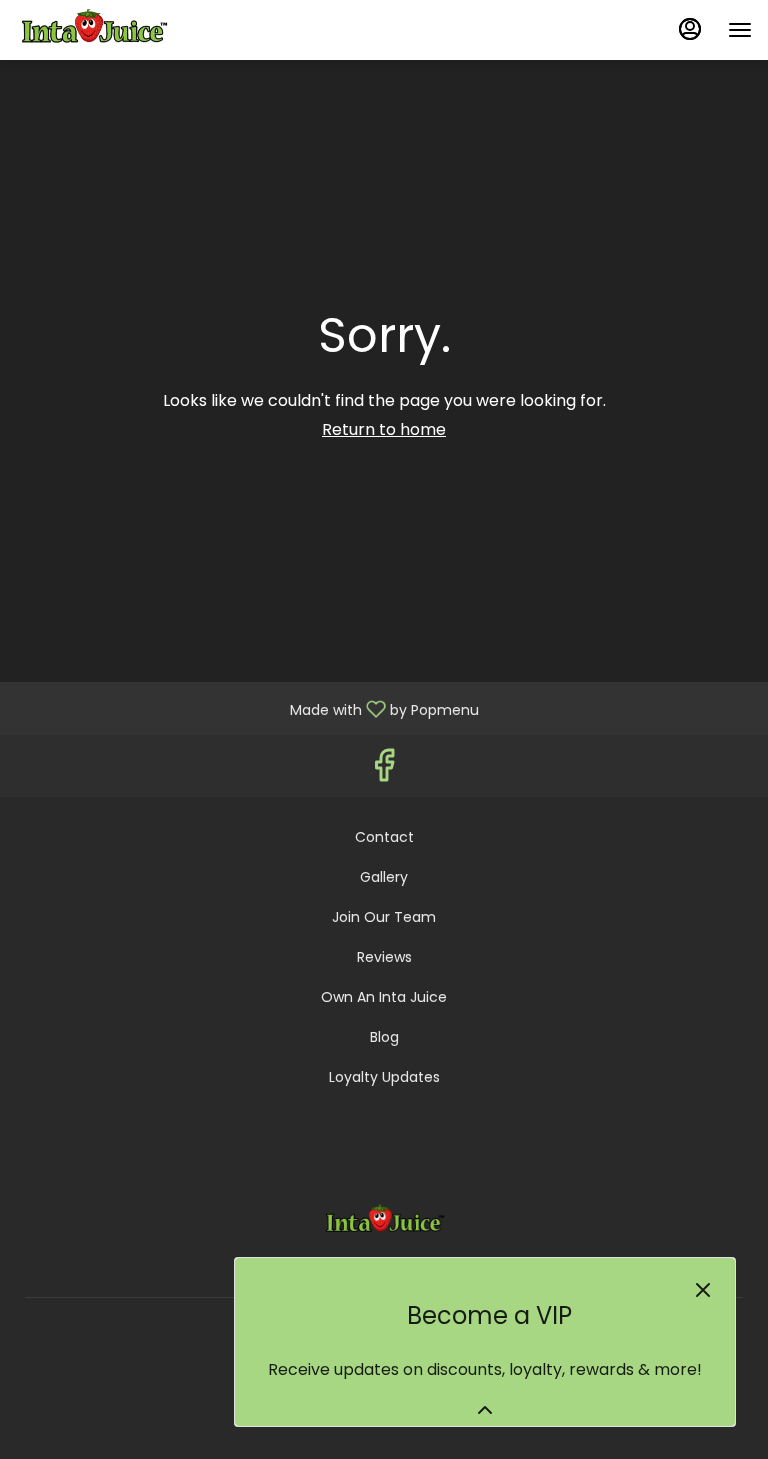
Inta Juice (384, 1222)
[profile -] (690, 29)
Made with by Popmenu (247, 707)
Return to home (384, 429)
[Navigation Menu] (740, 30)
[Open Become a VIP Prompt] (485, 1410)
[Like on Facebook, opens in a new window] (384, 770)
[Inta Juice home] (106, 30)
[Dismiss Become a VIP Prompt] (703, 1290)
